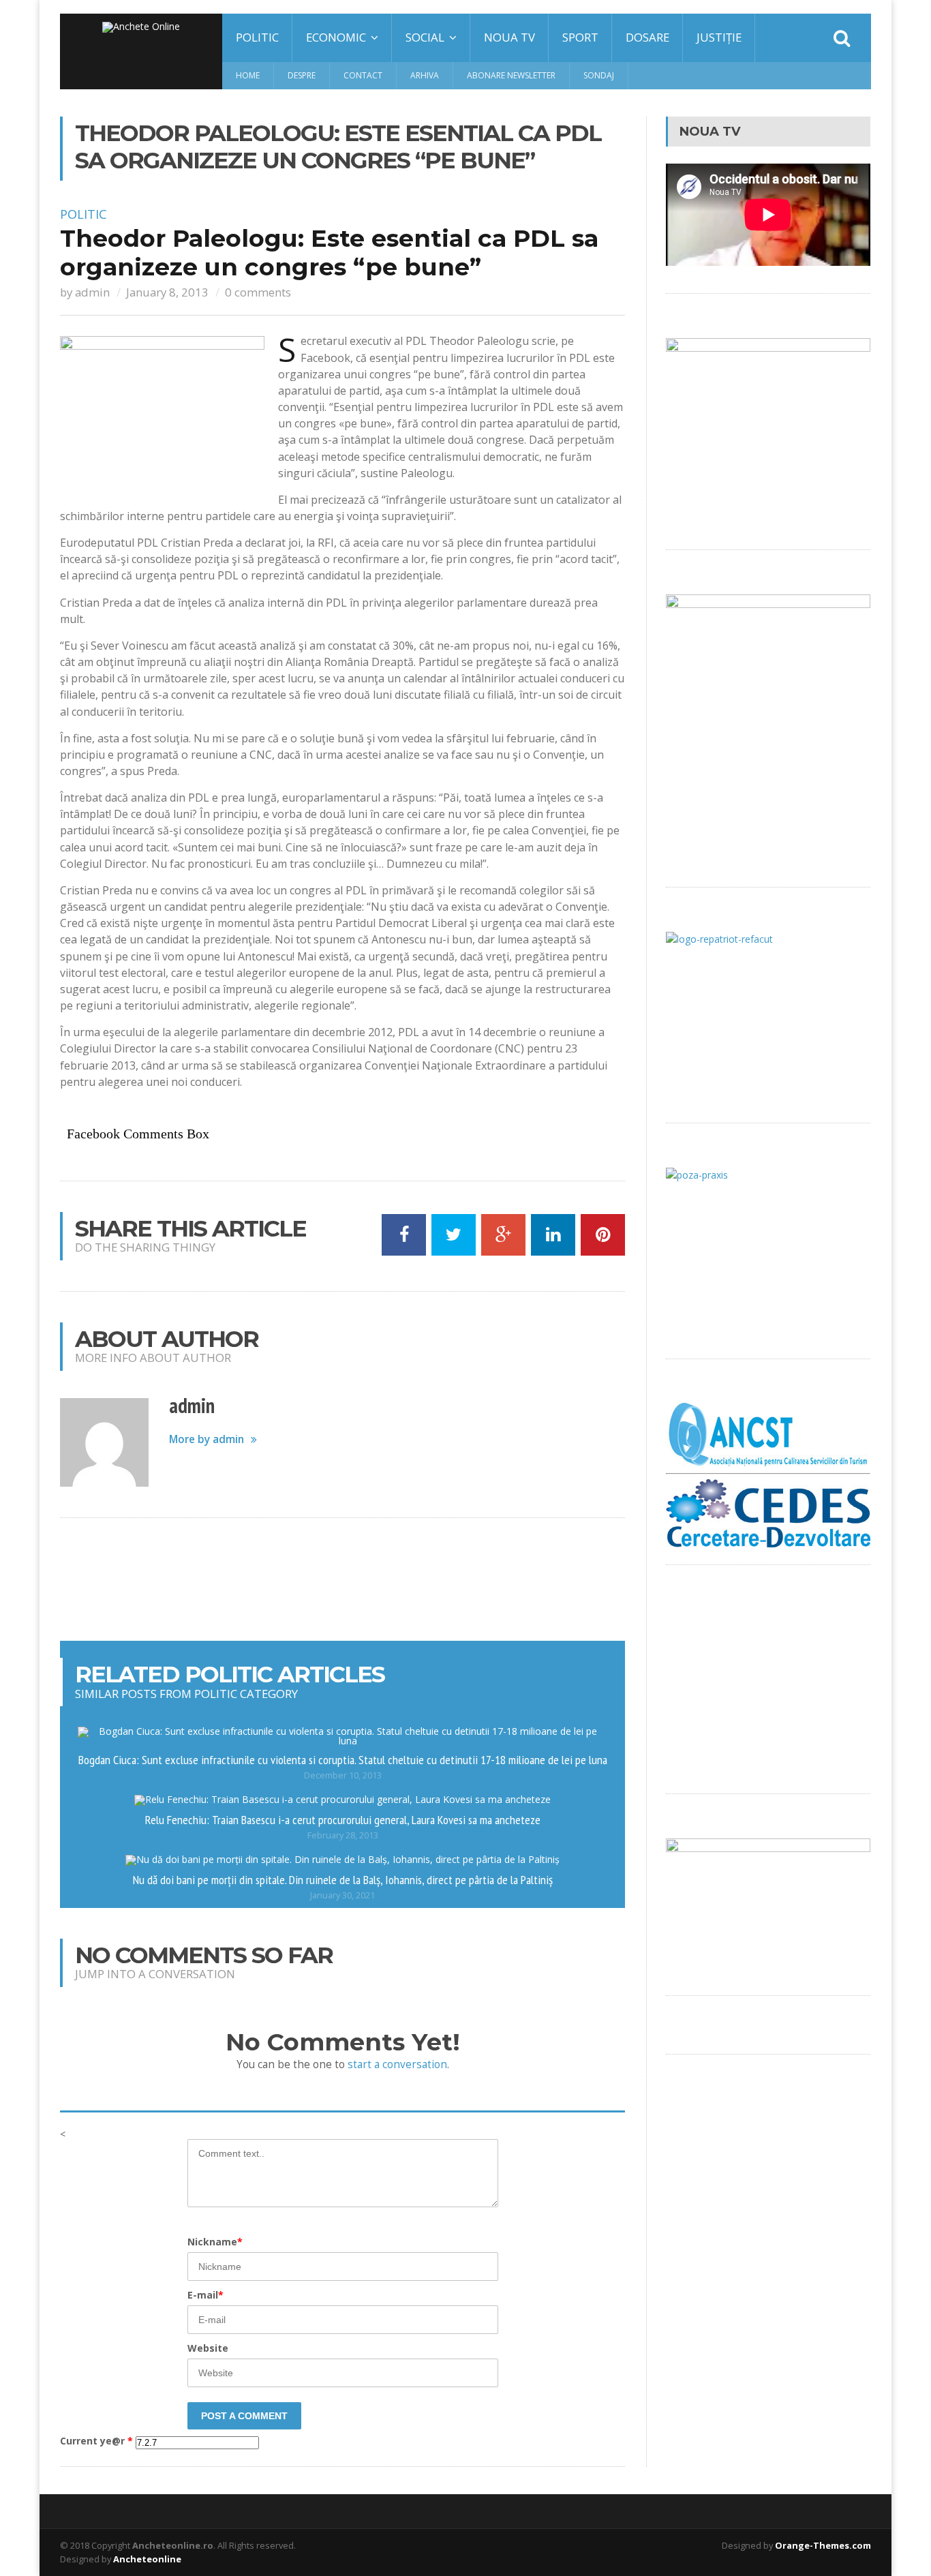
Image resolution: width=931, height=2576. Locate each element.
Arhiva (425, 75)
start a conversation (397, 2064)
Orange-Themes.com (823, 2545)
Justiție (719, 37)
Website (208, 2348)
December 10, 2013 (343, 1775)
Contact (363, 75)
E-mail (205, 2295)
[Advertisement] (343, 1579)
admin (92, 292)
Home (248, 75)
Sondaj (599, 75)
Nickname (215, 2242)
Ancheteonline (147, 2559)
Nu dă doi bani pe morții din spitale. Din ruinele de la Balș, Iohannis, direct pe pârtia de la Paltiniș (343, 1879)
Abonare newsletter (511, 75)
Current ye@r (96, 2441)
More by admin (207, 1439)
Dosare (647, 37)
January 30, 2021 (342, 1895)
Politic (257, 37)
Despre (302, 75)
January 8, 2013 (167, 292)
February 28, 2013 (343, 1835)
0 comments (258, 292)
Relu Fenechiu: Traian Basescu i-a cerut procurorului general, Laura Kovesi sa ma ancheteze (343, 1819)
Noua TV (509, 37)
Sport (580, 37)
